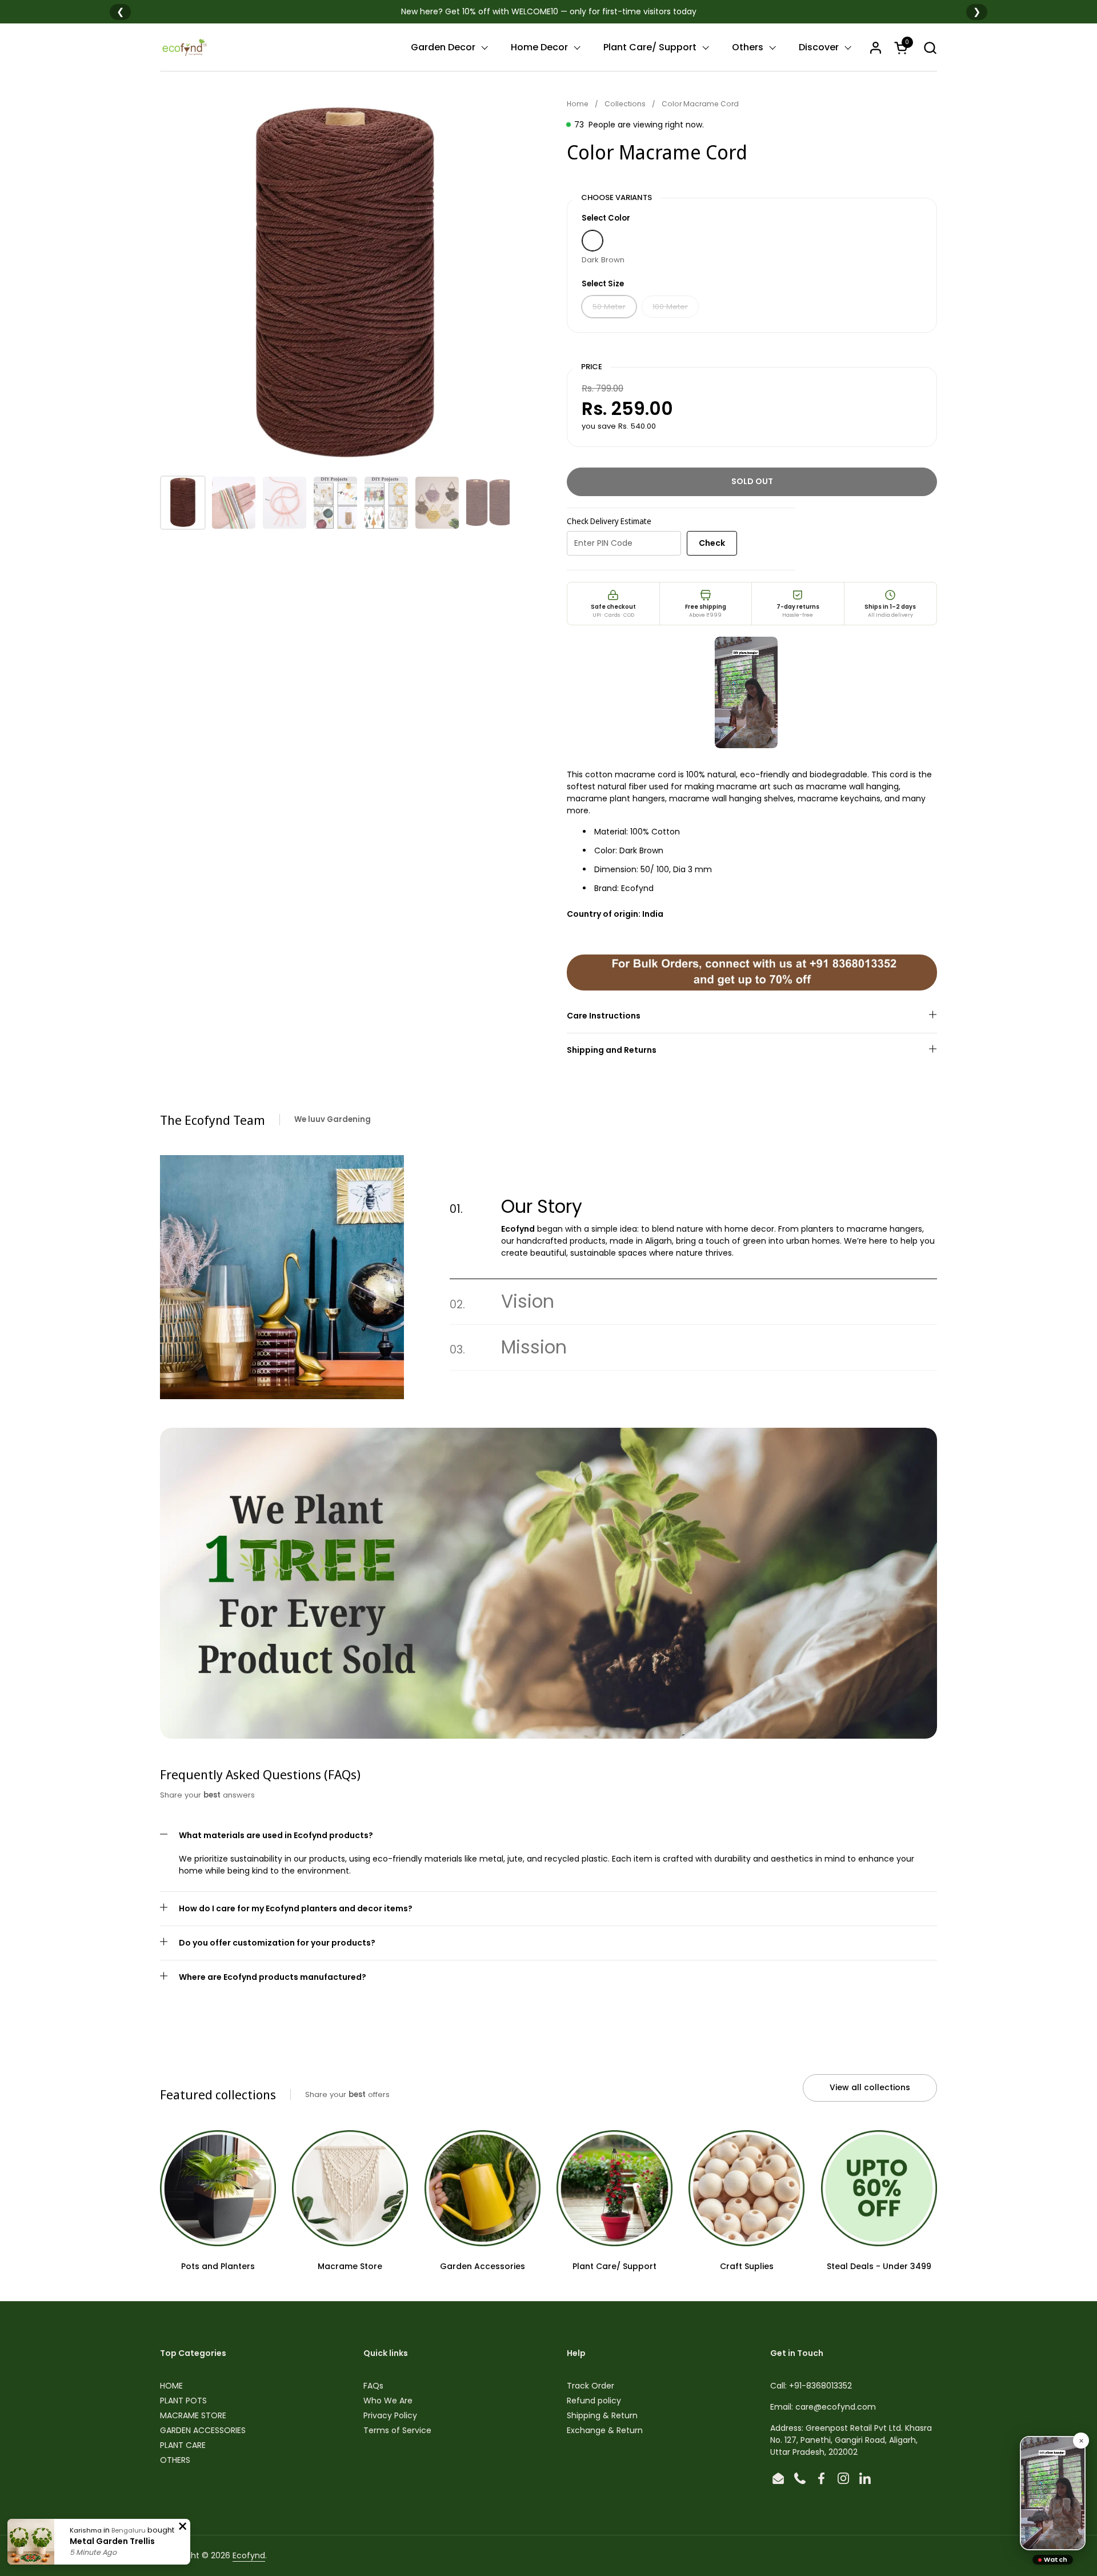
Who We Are (388, 2401)
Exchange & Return (605, 2430)
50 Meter (609, 307)
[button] (930, 48)
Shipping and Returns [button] (612, 1050)
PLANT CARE (183, 2445)
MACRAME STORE (193, 2415)
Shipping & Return (602, 2415)
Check (712, 543)
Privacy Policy (390, 2415)
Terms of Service (397, 2430)
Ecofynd (249, 2555)
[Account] (876, 48)
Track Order (590, 2386)
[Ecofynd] (184, 47)
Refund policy (594, 2401)
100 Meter (670, 307)
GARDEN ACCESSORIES (203, 2430)
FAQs (373, 2386)
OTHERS (175, 2460)
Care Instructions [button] (604, 1016)
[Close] (1081, 2441)
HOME (171, 2386)
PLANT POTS (183, 2401)
